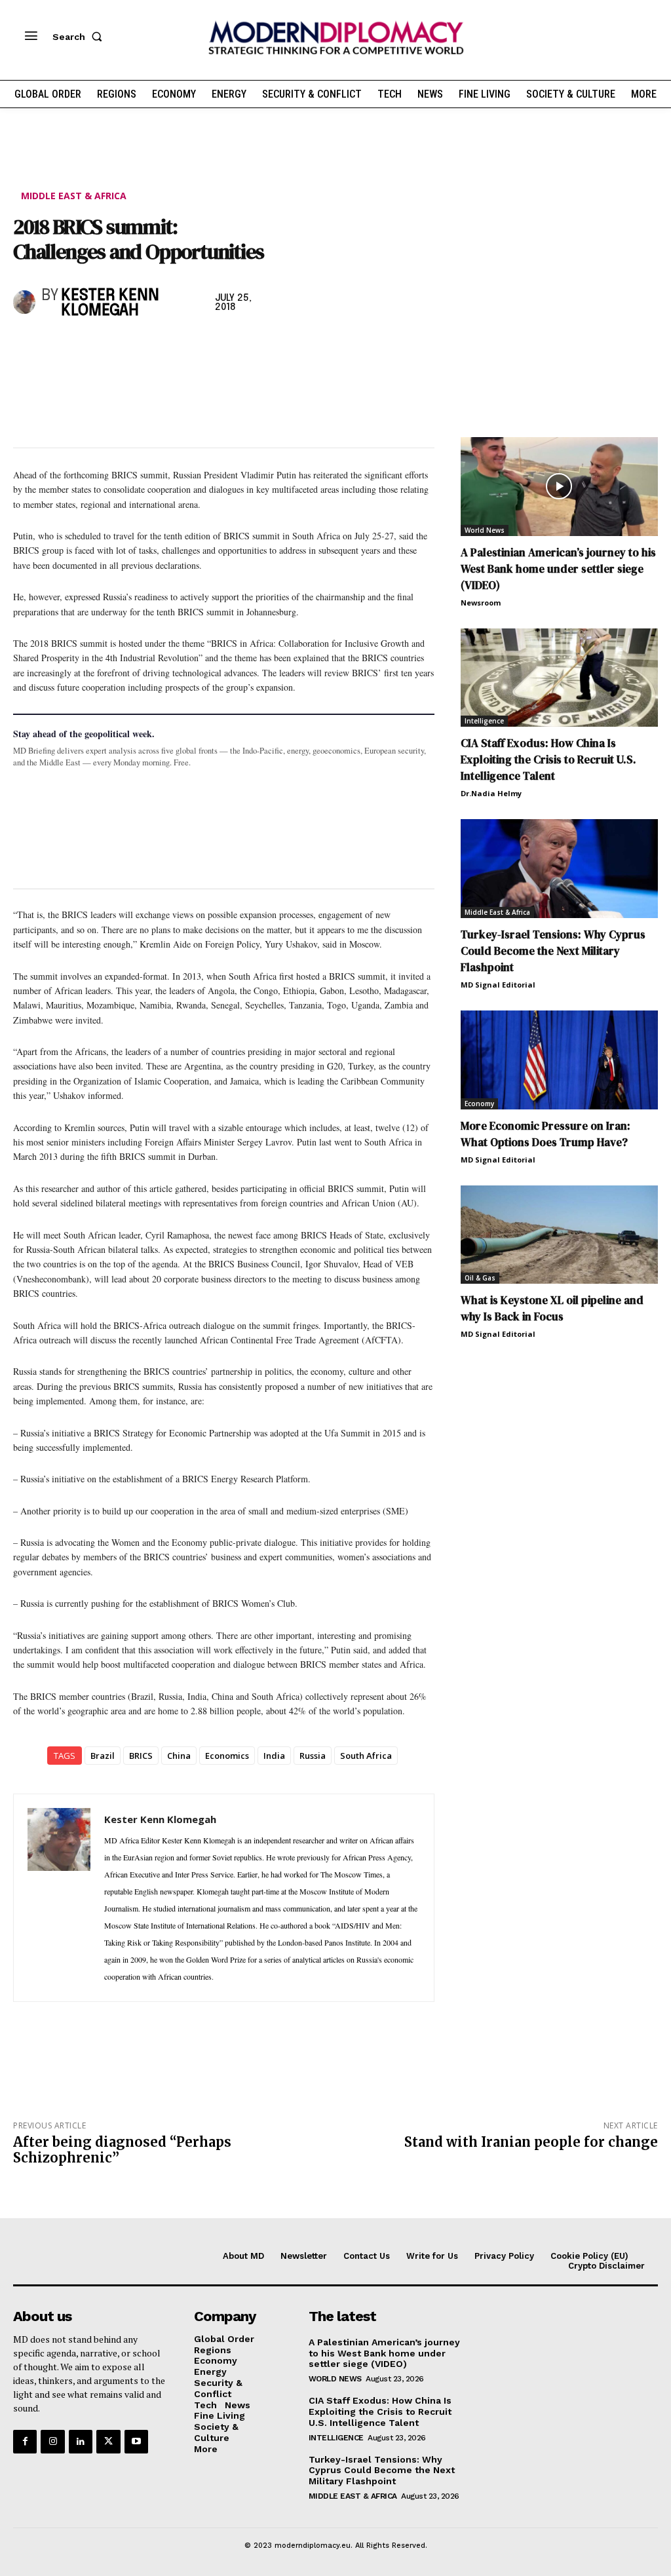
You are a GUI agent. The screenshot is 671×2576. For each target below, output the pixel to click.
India (274, 1756)
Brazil (103, 1756)
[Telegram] (177, 347)
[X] (56, 347)
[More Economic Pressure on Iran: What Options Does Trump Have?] (559, 1060)
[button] (80, 37)
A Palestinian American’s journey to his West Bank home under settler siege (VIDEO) (558, 569)
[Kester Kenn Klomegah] (24, 302)
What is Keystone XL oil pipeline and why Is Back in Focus (552, 1308)
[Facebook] (26, 347)
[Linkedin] (117, 347)
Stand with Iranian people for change (531, 2142)
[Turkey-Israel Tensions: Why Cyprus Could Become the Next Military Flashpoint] (559, 869)
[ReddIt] (147, 347)
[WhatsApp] (86, 347)
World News (485, 530)
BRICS (141, 1756)
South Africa (366, 1756)
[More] (208, 347)
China (179, 1756)
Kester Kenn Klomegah (110, 303)
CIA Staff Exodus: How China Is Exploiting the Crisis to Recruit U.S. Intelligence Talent (548, 759)
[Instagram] (52, 2442)
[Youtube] (136, 2442)
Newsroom (481, 603)
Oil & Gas (480, 1278)
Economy (479, 1104)
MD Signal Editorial (498, 985)
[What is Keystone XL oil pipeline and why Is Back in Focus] (559, 1235)
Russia (313, 1756)
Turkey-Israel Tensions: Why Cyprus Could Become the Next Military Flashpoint (553, 951)
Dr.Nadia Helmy (491, 793)
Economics (227, 1756)
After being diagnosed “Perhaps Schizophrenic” (122, 2150)
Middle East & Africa (74, 196)
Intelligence (484, 721)
